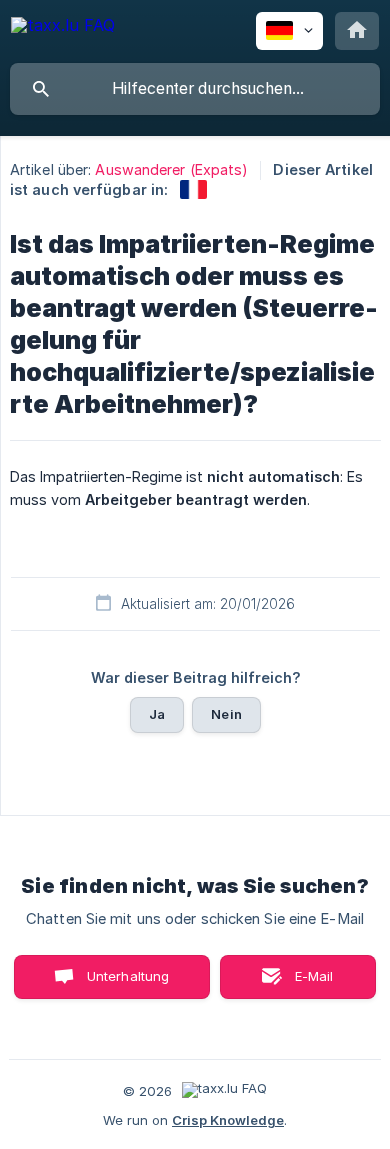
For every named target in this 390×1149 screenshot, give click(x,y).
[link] (193, 189)
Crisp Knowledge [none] (228, 1120)
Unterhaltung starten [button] (128, 983)
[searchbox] (195, 89)
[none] (63, 28)
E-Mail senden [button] (304, 983)
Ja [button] (157, 714)
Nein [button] (226, 714)
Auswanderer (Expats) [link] (171, 169)
